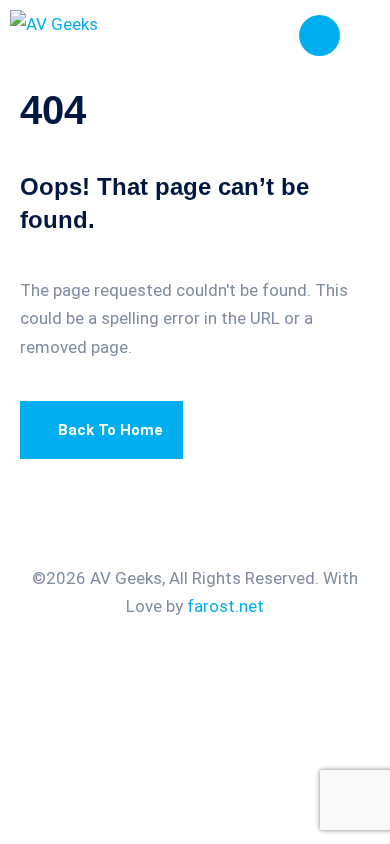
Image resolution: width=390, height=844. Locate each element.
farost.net (225, 606)
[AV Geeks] (103, 35)
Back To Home (110, 430)
